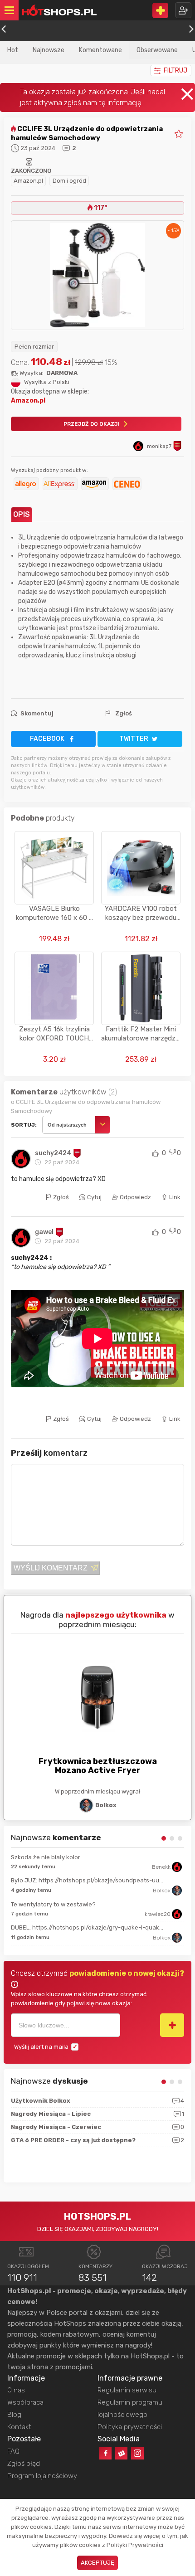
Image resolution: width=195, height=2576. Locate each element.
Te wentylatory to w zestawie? (53, 1904)
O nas (16, 2390)
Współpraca (25, 2402)
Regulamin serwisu (127, 2390)
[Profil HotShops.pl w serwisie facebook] (105, 2453)
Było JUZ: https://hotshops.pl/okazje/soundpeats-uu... (87, 1880)
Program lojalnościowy (42, 2476)
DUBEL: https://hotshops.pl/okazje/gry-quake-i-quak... (87, 1927)
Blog (14, 2415)
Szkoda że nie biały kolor (46, 1857)
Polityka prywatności (130, 2427)
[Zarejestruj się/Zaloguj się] (183, 10)
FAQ (13, 2451)
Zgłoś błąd (24, 2464)
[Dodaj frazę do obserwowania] (172, 2025)
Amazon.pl (28, 181)
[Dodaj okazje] (160, 10)
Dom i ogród (69, 181)
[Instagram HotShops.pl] (137, 2453)
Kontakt (19, 2427)
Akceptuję (97, 2563)
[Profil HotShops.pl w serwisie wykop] (121, 2453)
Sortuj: (24, 1125)
